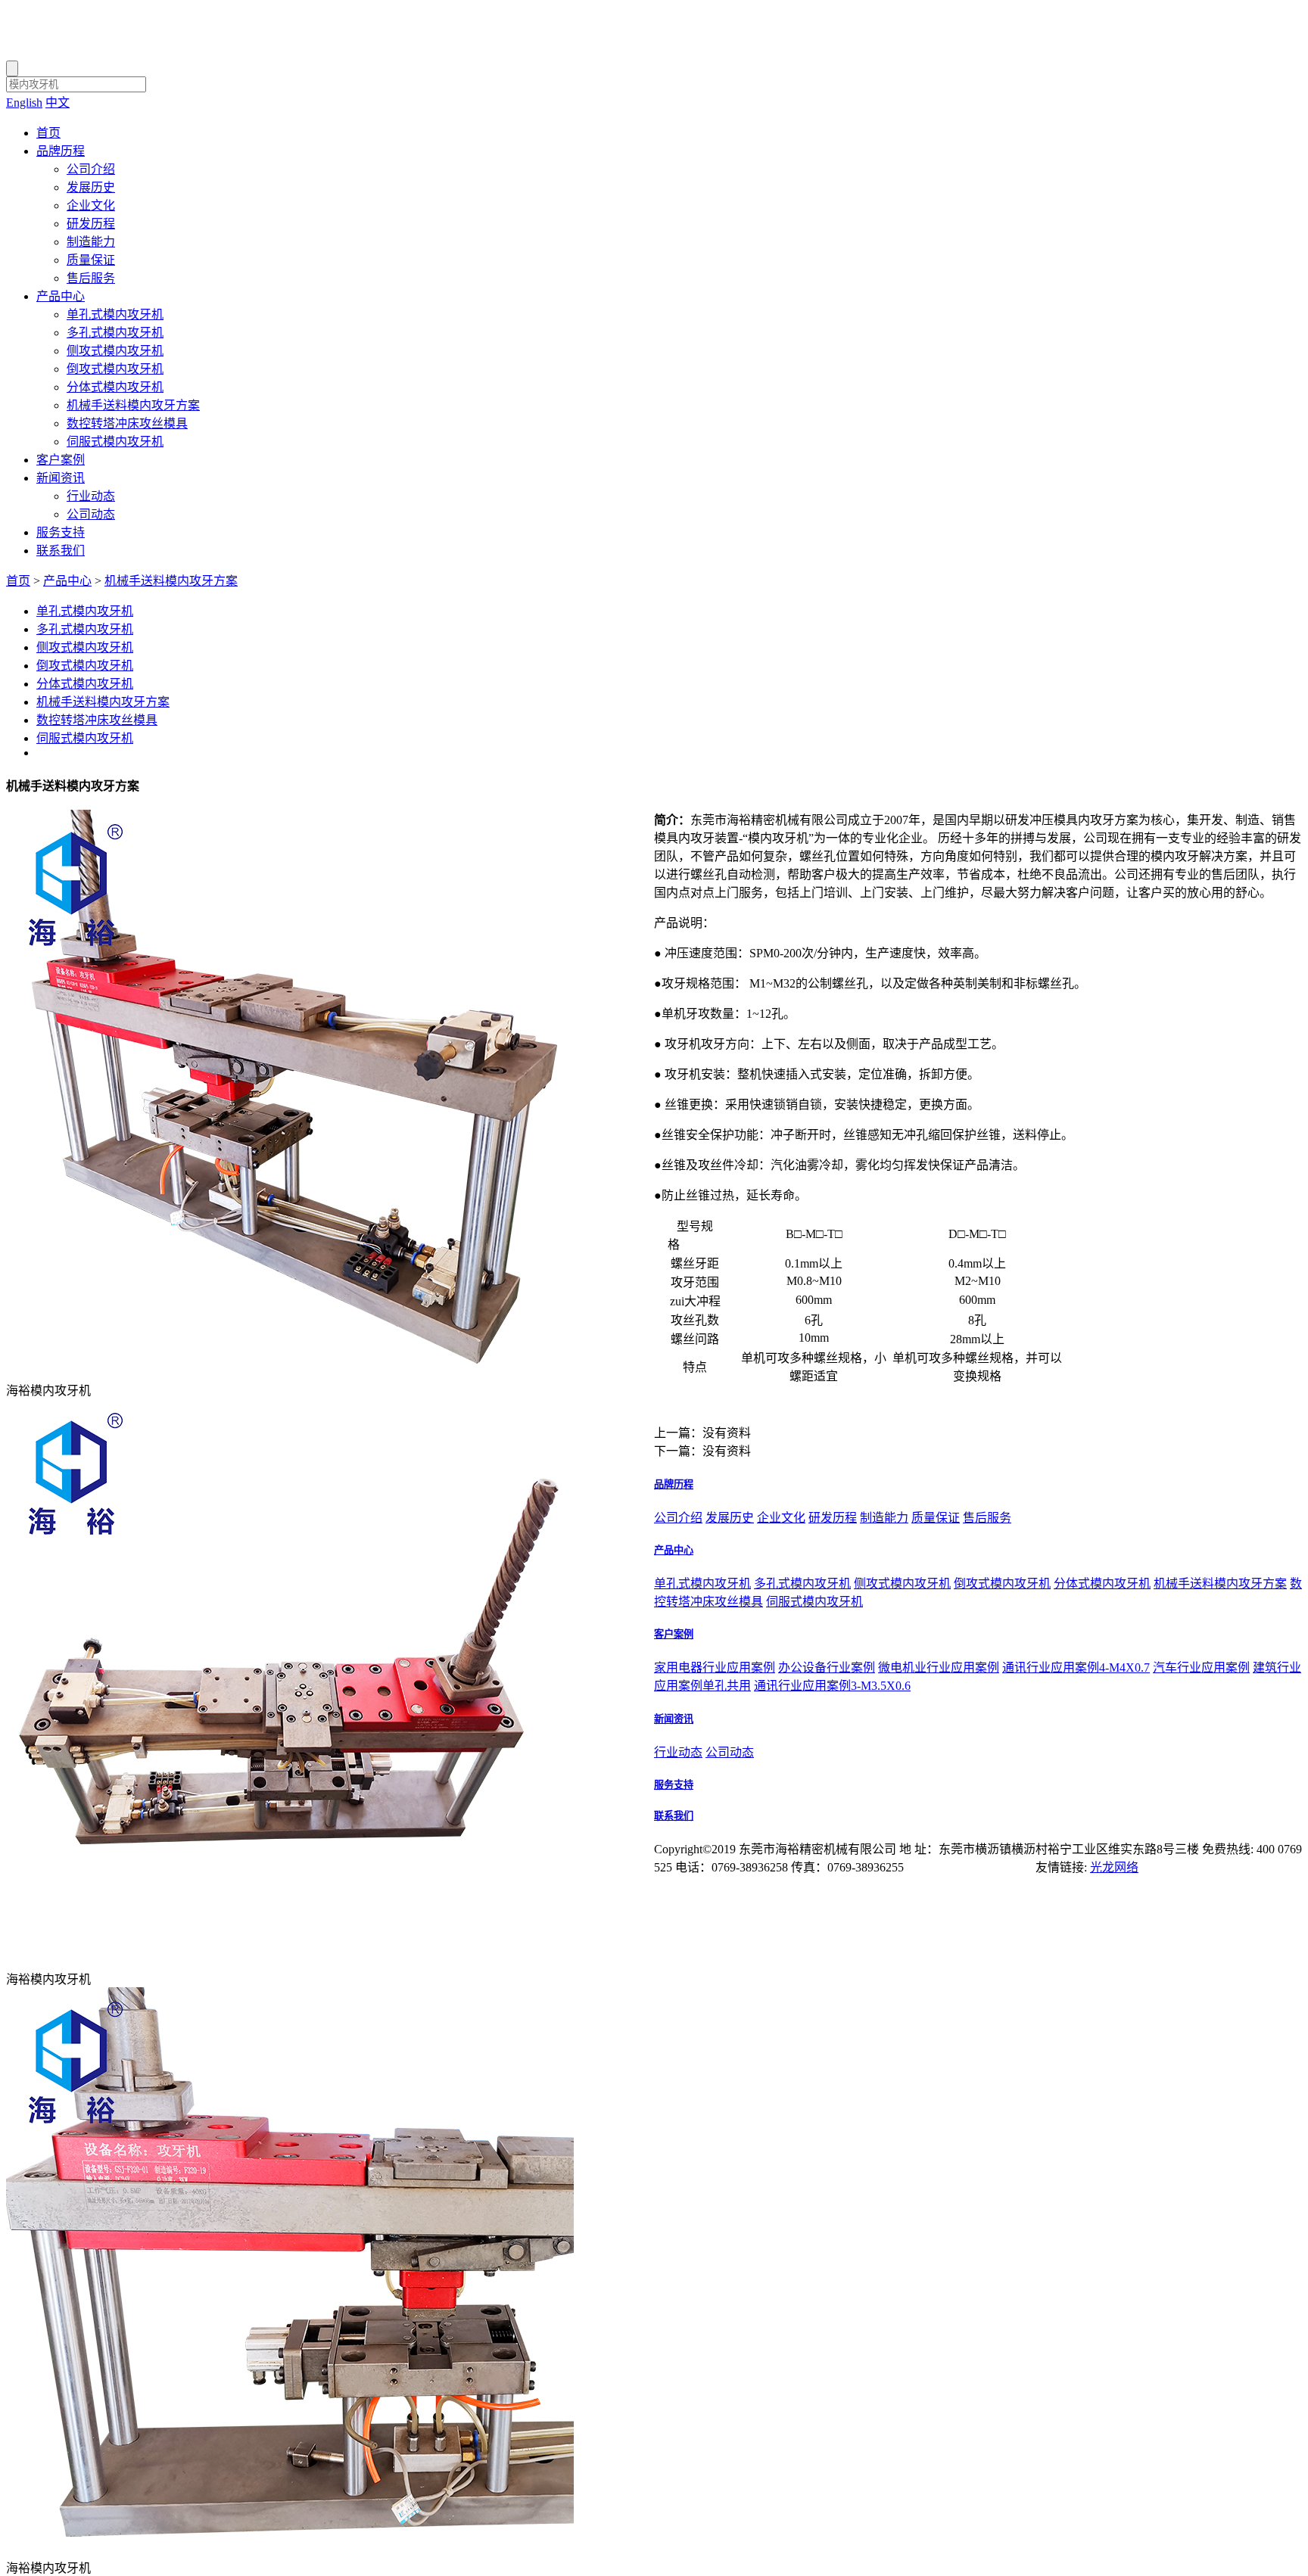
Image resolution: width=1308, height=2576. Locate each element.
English (24, 103)
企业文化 (91, 205)
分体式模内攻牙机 (115, 387)
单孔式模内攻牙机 (115, 314)
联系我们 (61, 551)
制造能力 (91, 242)
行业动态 (91, 496)
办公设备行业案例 (827, 1668)
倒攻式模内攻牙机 (115, 369)
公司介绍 (91, 169)
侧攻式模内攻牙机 (115, 351)
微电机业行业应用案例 (939, 1668)
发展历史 (91, 187)
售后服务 (91, 278)
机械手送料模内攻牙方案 (133, 405)
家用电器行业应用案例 (715, 1668)
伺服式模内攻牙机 (115, 442)
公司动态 (91, 514)
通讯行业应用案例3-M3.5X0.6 (832, 1686)
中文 (58, 103)
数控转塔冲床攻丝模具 (127, 423)
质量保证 (91, 260)
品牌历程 (61, 151)
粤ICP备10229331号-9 (977, 1867)
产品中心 (61, 296)
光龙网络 (1114, 1867)
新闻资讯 (61, 478)
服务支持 (61, 532)
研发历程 (91, 224)
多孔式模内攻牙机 (115, 333)
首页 (48, 133)
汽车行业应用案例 (1201, 1668)
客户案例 (61, 460)
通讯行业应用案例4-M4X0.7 (1076, 1668)
